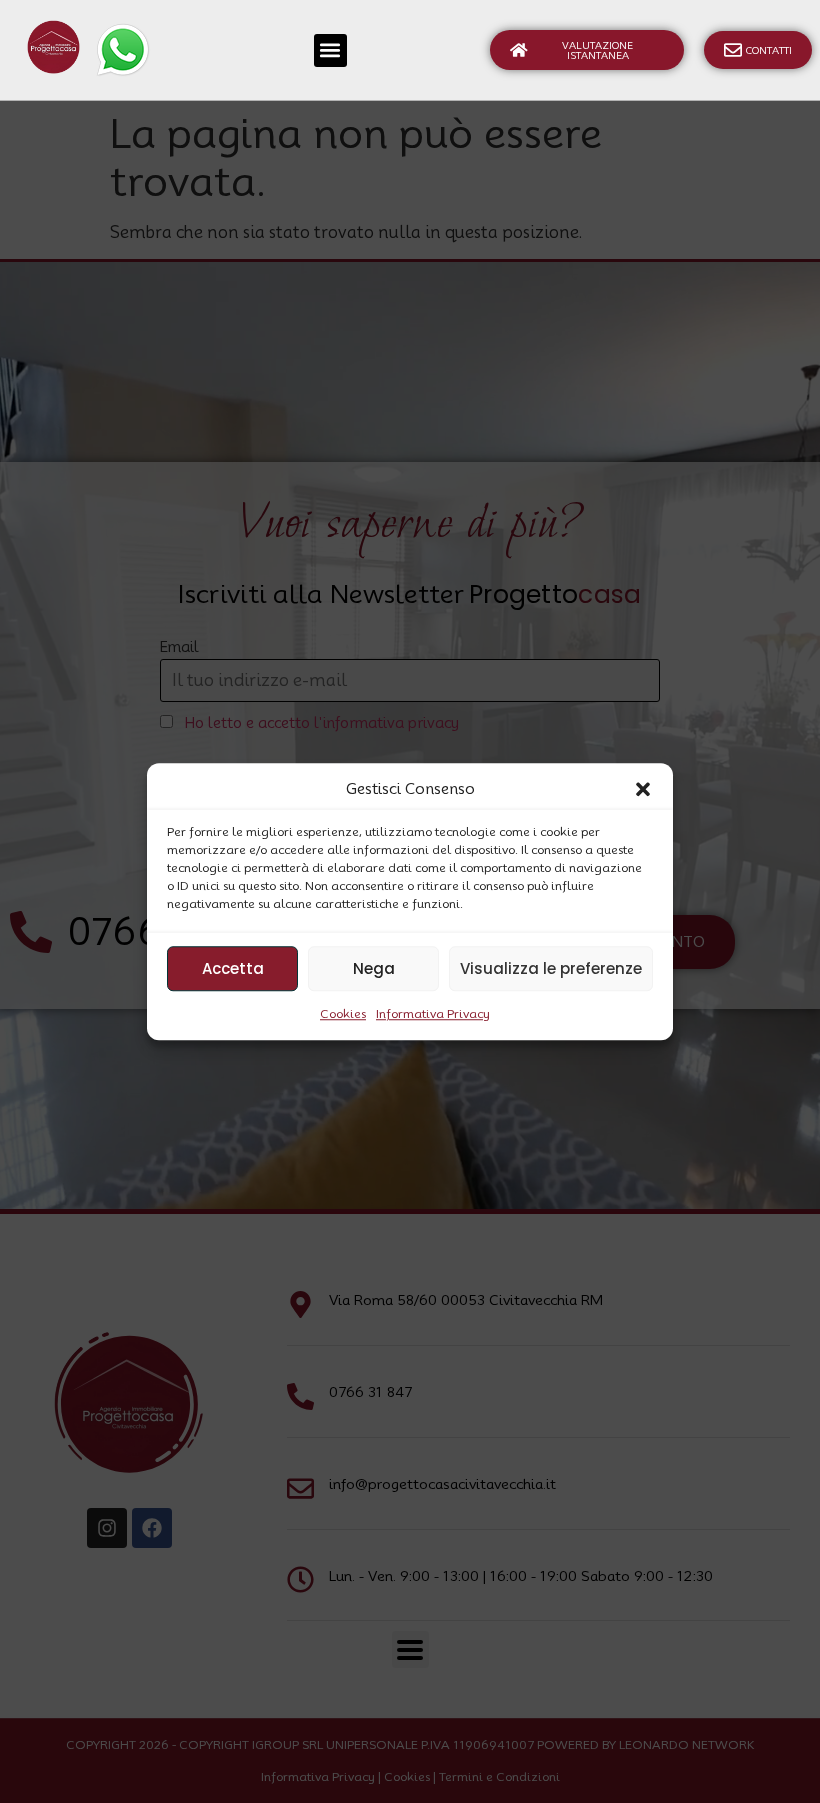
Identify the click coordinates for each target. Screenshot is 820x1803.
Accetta (233, 968)
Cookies (343, 1013)
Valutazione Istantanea (597, 50)
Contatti (769, 50)
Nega (374, 968)
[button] (643, 789)
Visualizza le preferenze (551, 968)
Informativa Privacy (433, 1013)
